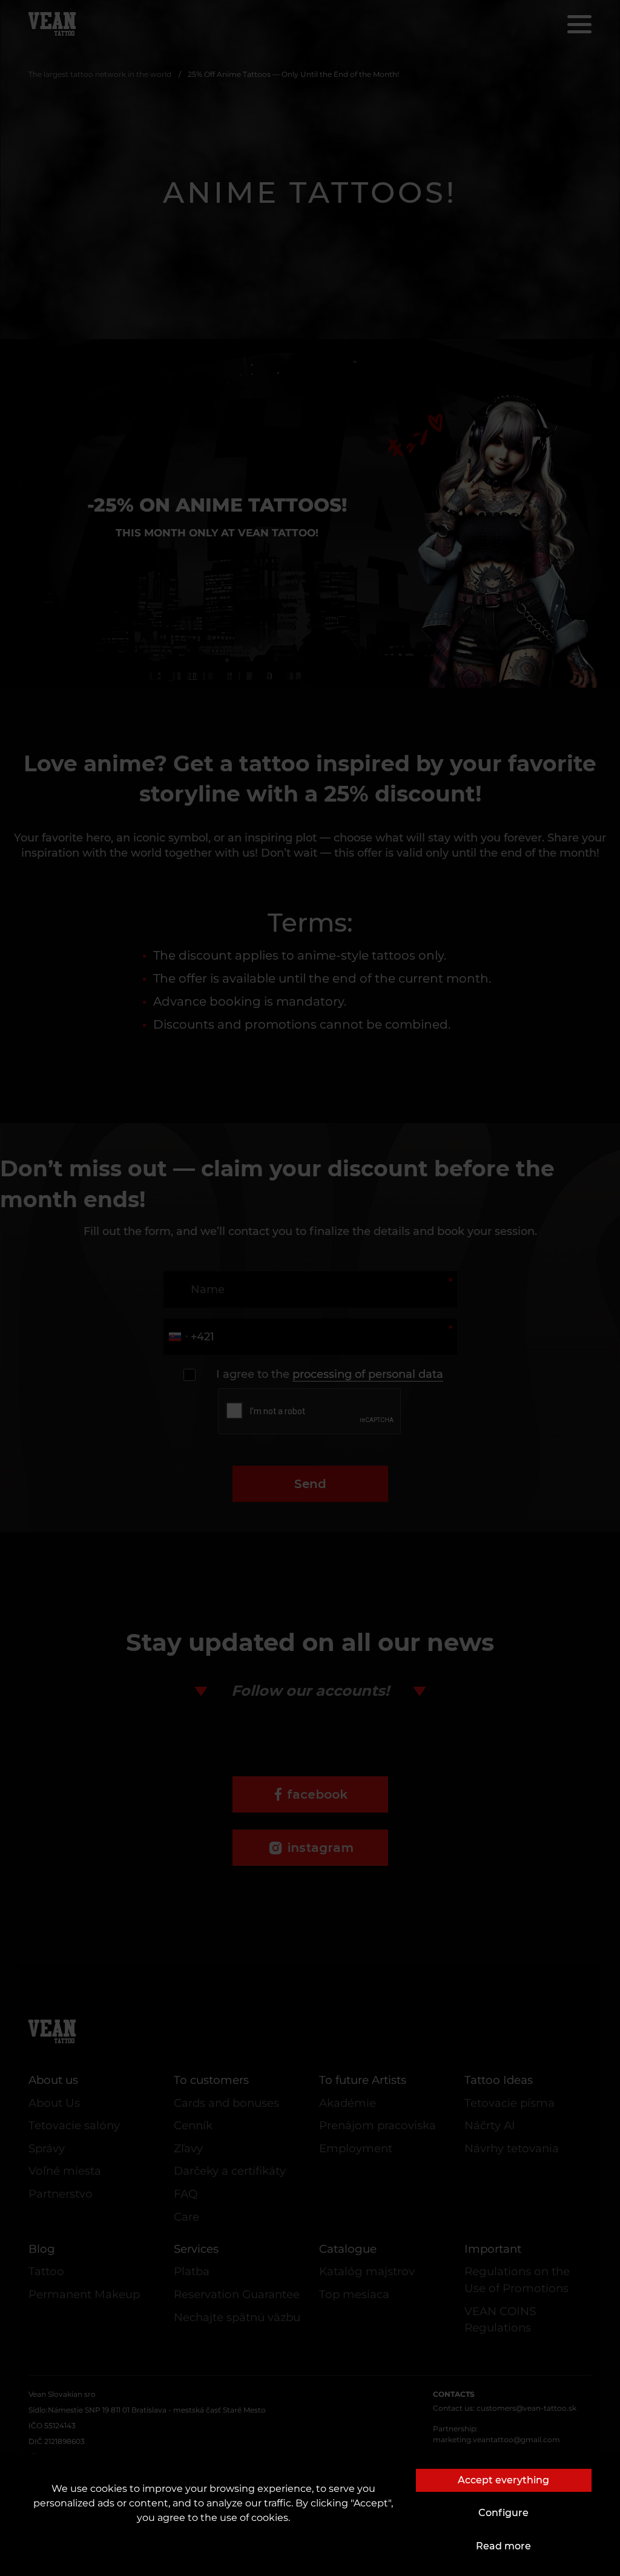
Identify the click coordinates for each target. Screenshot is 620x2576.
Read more (503, 2546)
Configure (503, 2513)
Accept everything (503, 2480)
